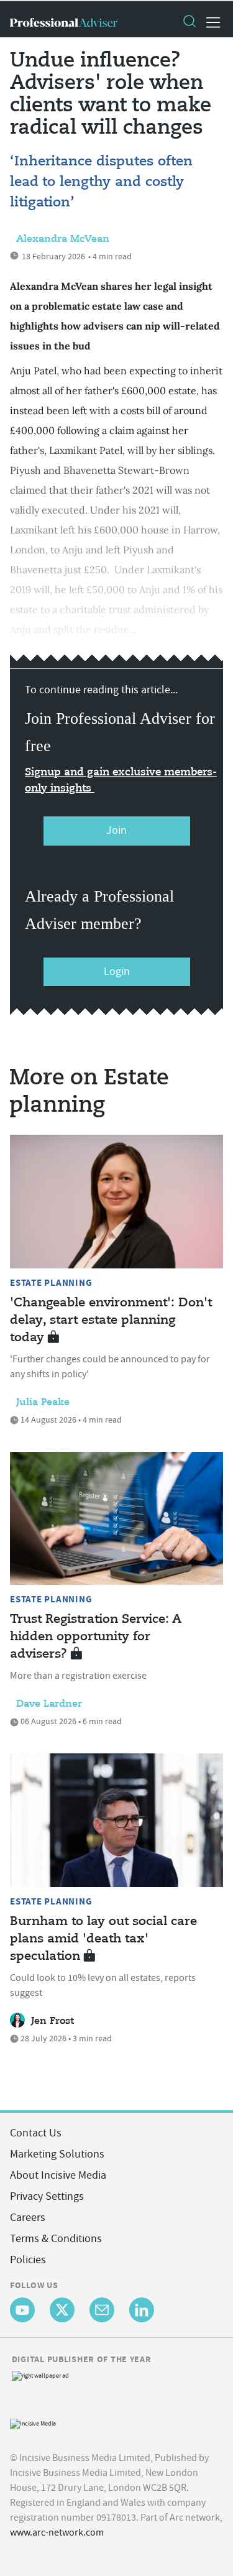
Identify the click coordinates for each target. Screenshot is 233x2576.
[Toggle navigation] (209, 22)
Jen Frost (53, 2021)
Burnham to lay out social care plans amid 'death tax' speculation (103, 1939)
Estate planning (51, 1283)
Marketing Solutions (57, 2154)
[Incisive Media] (33, 2422)
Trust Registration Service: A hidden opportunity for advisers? (96, 1637)
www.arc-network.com (57, 2532)
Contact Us (36, 2133)
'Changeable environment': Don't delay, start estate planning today (111, 1320)
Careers (28, 2218)
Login (117, 972)
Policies (28, 2260)
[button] (189, 22)
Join (116, 830)
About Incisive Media (58, 2175)
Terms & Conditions (56, 2239)
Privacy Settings (47, 2196)
